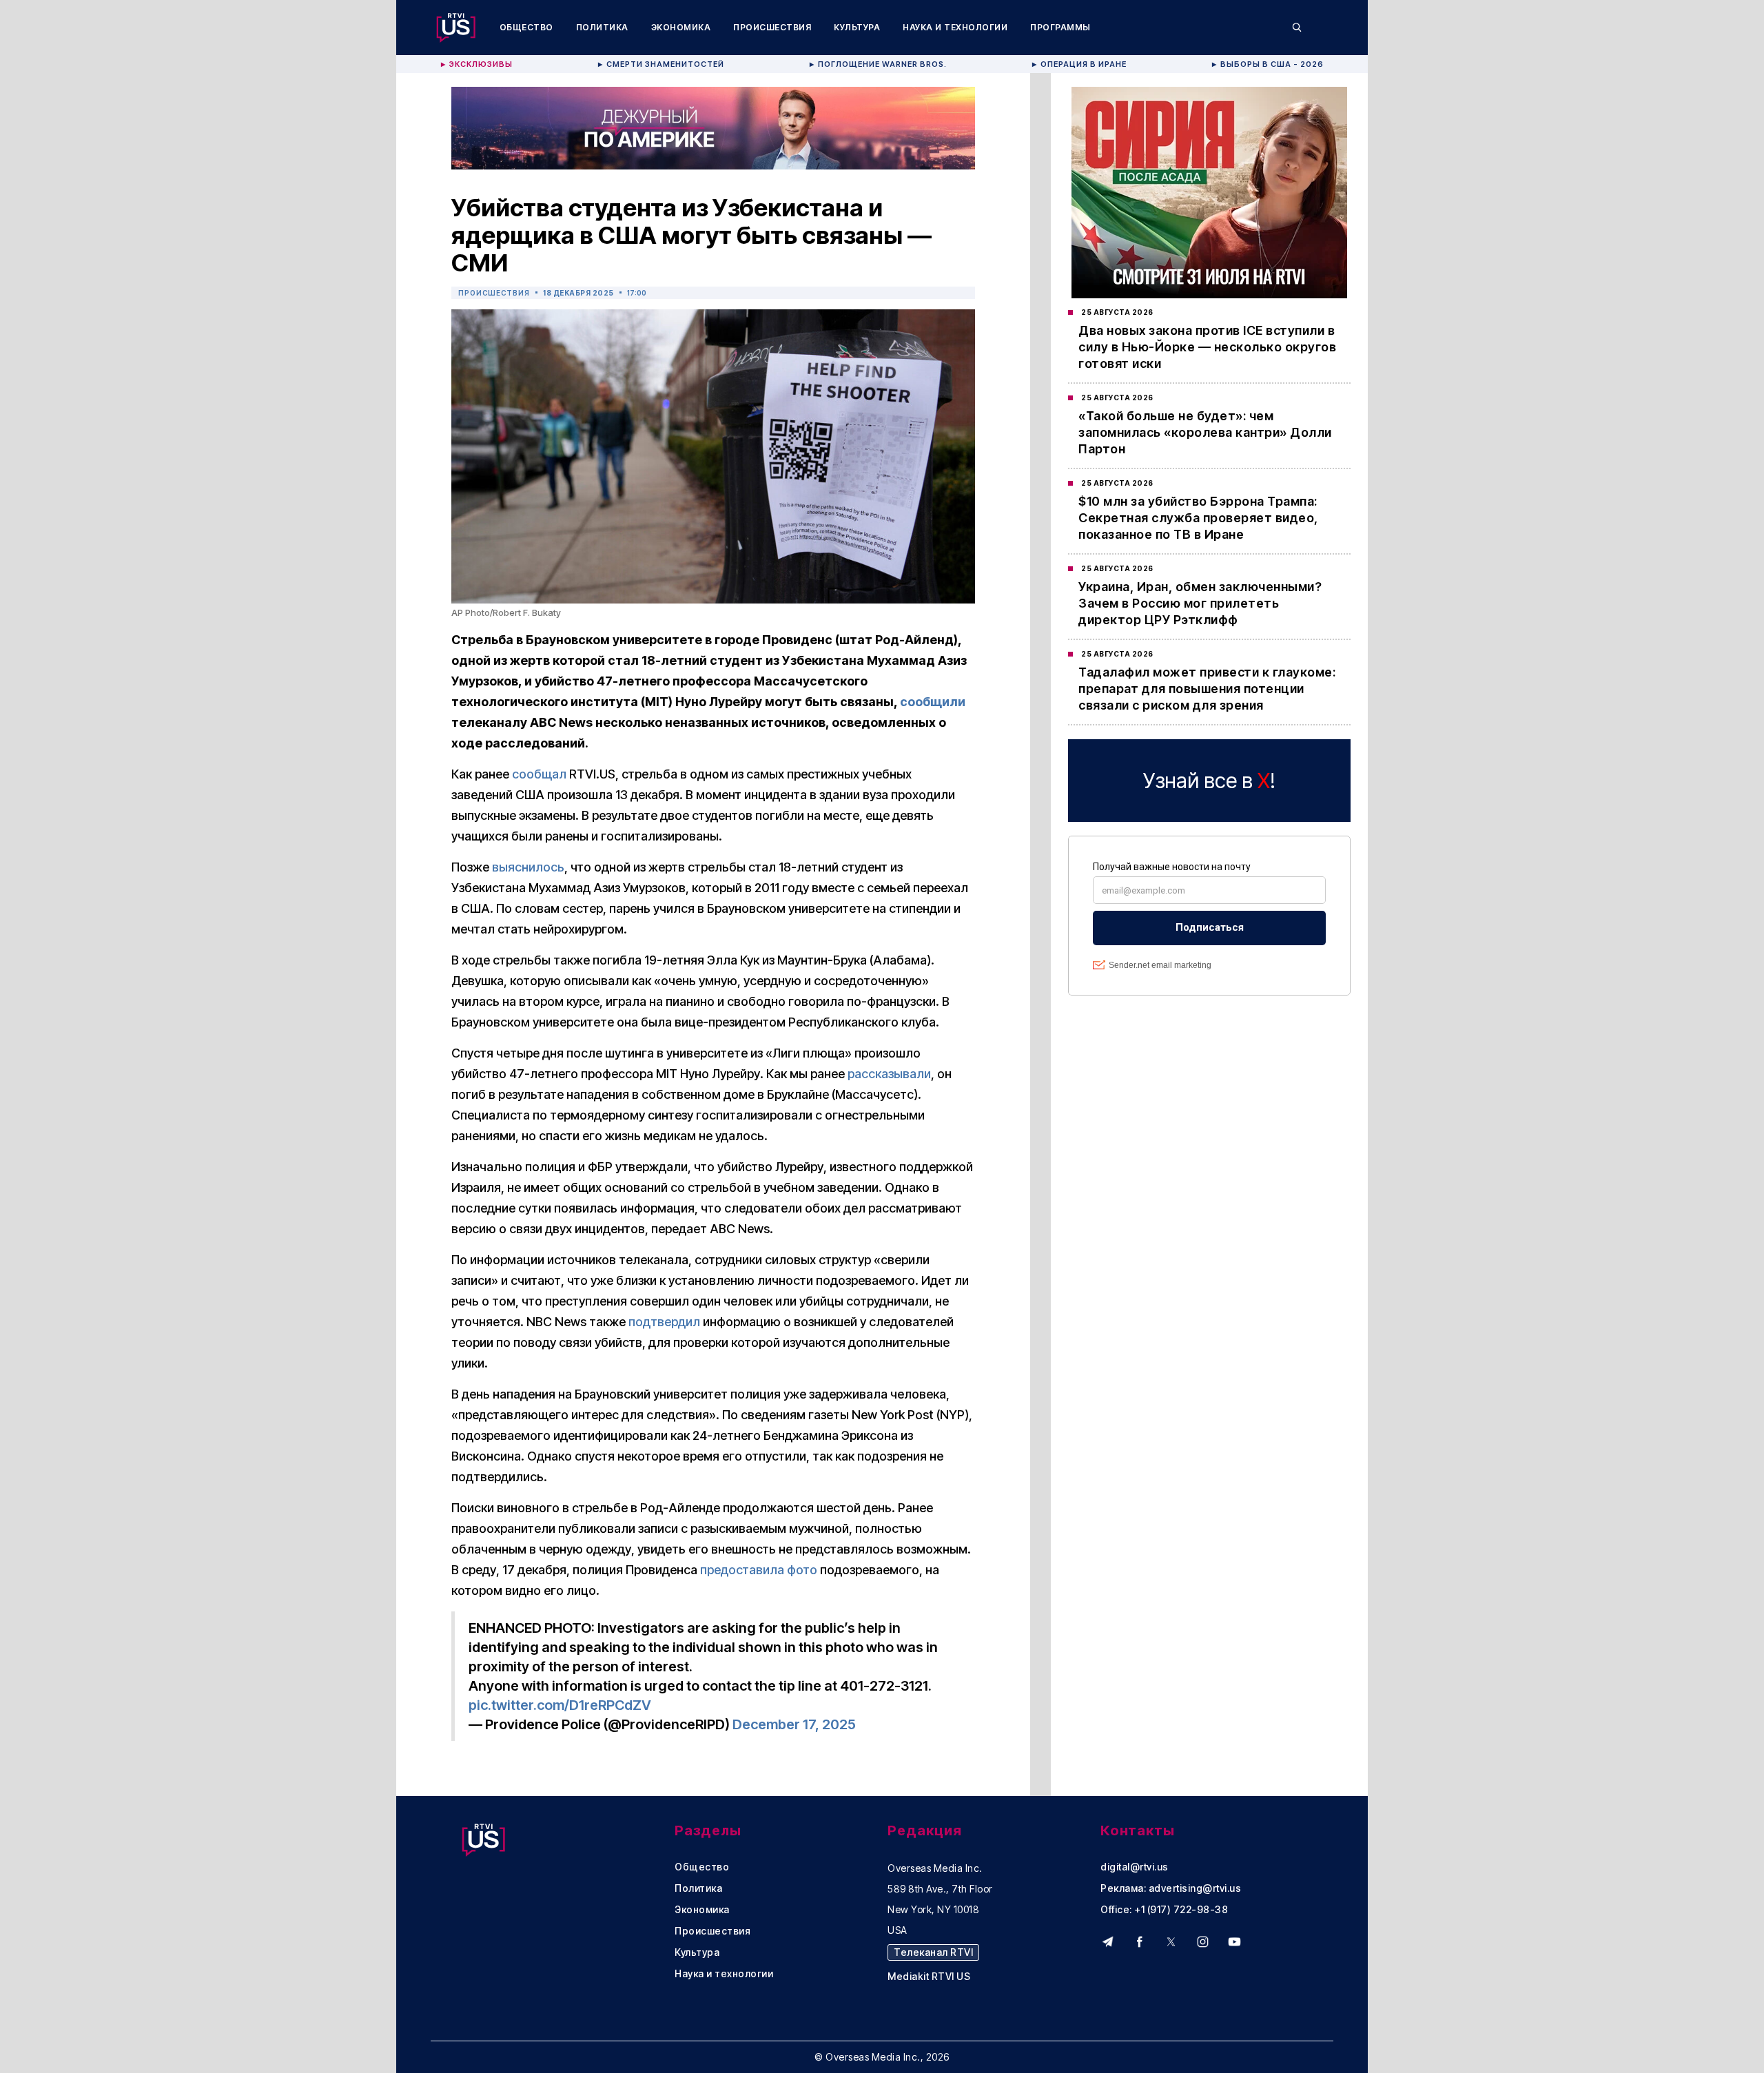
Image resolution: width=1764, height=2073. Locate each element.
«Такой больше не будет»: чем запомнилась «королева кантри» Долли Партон (1205, 432)
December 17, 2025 (794, 1724)
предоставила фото (759, 1570)
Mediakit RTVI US (929, 1977)
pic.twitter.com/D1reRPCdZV (560, 1705)
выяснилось (528, 867)
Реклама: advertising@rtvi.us (1171, 1888)
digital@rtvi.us (1135, 1867)
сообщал (539, 774)
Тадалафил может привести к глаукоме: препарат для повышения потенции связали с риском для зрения (1207, 689)
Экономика (681, 27)
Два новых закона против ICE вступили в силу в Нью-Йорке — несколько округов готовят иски (1207, 347)
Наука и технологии (955, 27)
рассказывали (889, 1074)
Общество (526, 27)
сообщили (933, 702)
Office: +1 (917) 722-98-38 (1164, 1910)
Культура (857, 27)
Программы (1060, 27)
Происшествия (772, 27)
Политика (602, 27)
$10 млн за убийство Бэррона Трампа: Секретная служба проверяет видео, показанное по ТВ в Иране (1198, 518)
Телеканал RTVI (933, 1952)
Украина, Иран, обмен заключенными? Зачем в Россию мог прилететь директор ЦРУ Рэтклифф (1200, 603)
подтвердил (664, 1322)
